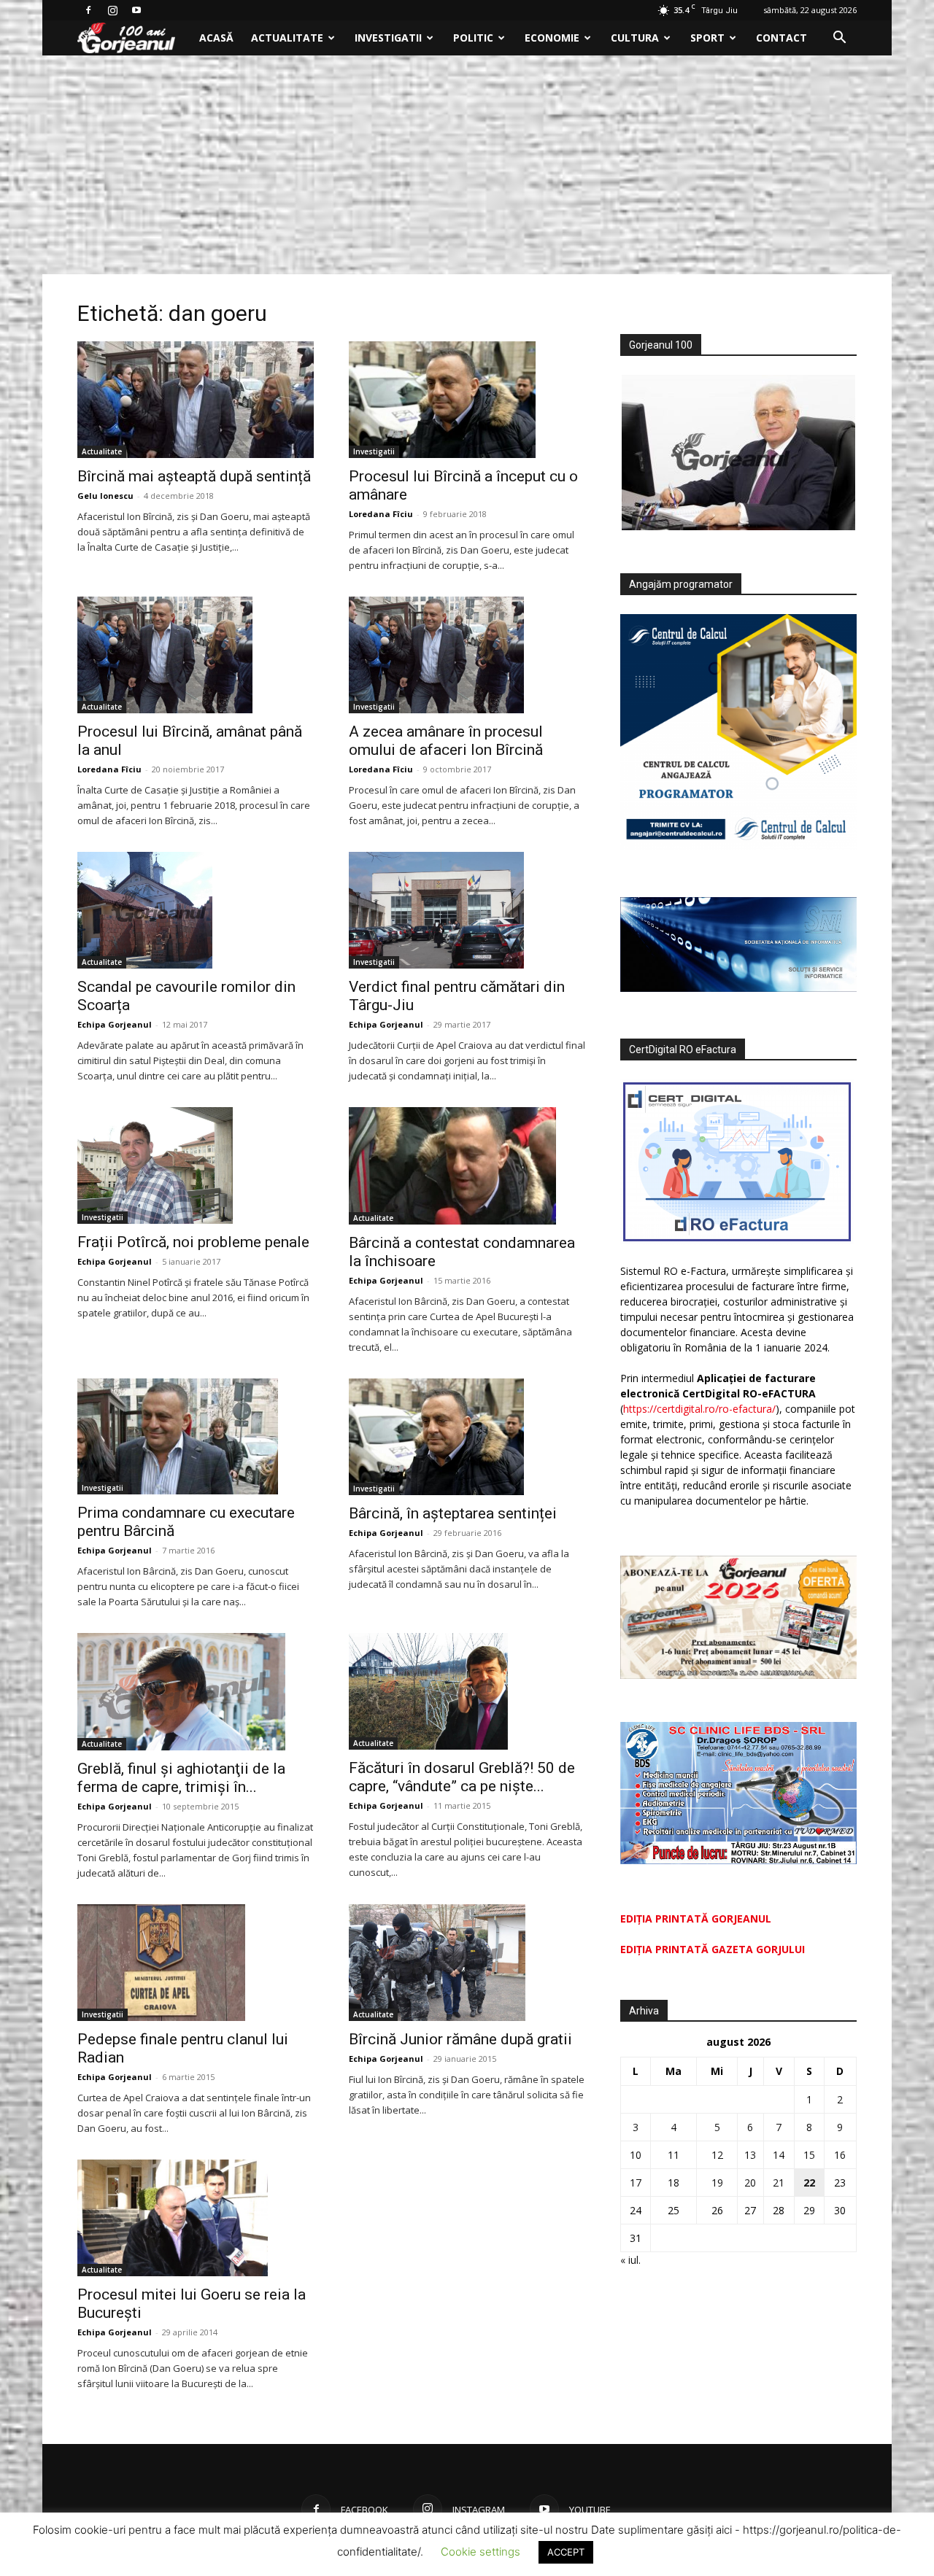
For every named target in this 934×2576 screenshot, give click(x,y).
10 (636, 2155)
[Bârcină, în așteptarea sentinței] (467, 1437)
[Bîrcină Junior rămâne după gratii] (467, 1963)
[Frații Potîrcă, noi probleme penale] (196, 1165)
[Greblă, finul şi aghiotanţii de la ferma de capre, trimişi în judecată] (196, 1691)
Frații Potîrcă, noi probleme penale (193, 1242)
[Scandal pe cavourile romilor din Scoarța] (196, 910)
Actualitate (287, 38)
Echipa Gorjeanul (115, 1024)
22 (809, 2183)
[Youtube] (136, 10)
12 (717, 2155)
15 (809, 2155)
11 (674, 2155)
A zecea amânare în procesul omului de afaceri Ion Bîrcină (446, 741)
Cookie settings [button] (480, 2552)
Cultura (635, 38)
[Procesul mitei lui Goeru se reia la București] (196, 2218)
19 (717, 2183)
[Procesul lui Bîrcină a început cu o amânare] (467, 400)
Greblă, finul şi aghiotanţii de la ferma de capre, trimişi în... (181, 1778)
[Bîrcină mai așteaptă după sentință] (196, 400)
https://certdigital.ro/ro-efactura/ (699, 1409)
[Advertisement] (467, 165)
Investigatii (388, 38)
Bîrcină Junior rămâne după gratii (460, 2039)
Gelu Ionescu (105, 496)
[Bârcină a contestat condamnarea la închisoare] (467, 1165)
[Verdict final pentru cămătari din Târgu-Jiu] (467, 910)
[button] (839, 39)
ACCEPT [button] (566, 2552)
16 (840, 2155)
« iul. (630, 2260)
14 (779, 2155)
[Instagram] (112, 10)
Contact (781, 38)
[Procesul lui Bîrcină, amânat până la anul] (196, 655)
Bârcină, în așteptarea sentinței (453, 1513)
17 (636, 2183)
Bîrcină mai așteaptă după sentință (194, 476)
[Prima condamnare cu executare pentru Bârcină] (196, 1437)
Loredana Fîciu (381, 514)
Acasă (216, 38)
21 (779, 2183)
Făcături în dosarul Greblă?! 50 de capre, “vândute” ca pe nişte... (462, 1777)
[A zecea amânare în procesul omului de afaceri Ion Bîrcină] (467, 655)
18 (674, 2183)
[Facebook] (88, 10)
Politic (473, 38)
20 (750, 2183)
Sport (707, 38)
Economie (552, 38)
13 (750, 2155)
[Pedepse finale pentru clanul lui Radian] (196, 1963)
